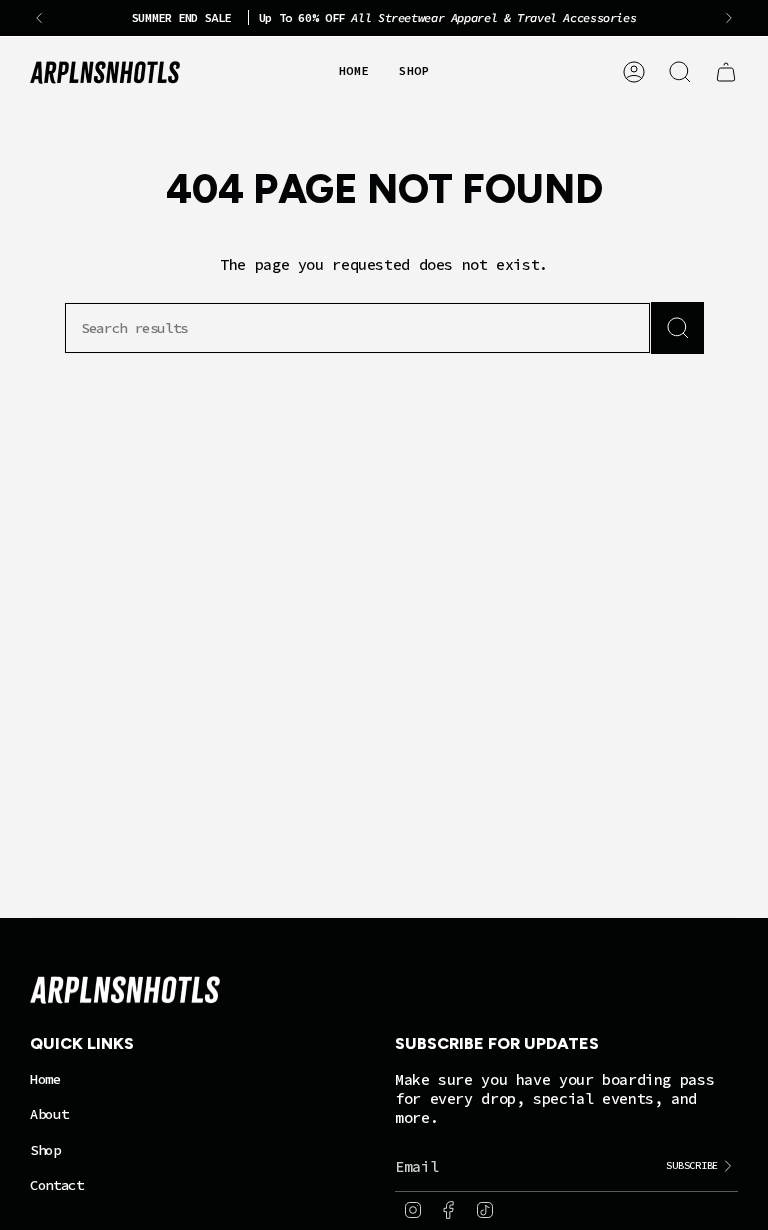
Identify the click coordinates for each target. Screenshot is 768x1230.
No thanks (384, 798)
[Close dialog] (606, 500)
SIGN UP (384, 739)
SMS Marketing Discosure (278, 681)
